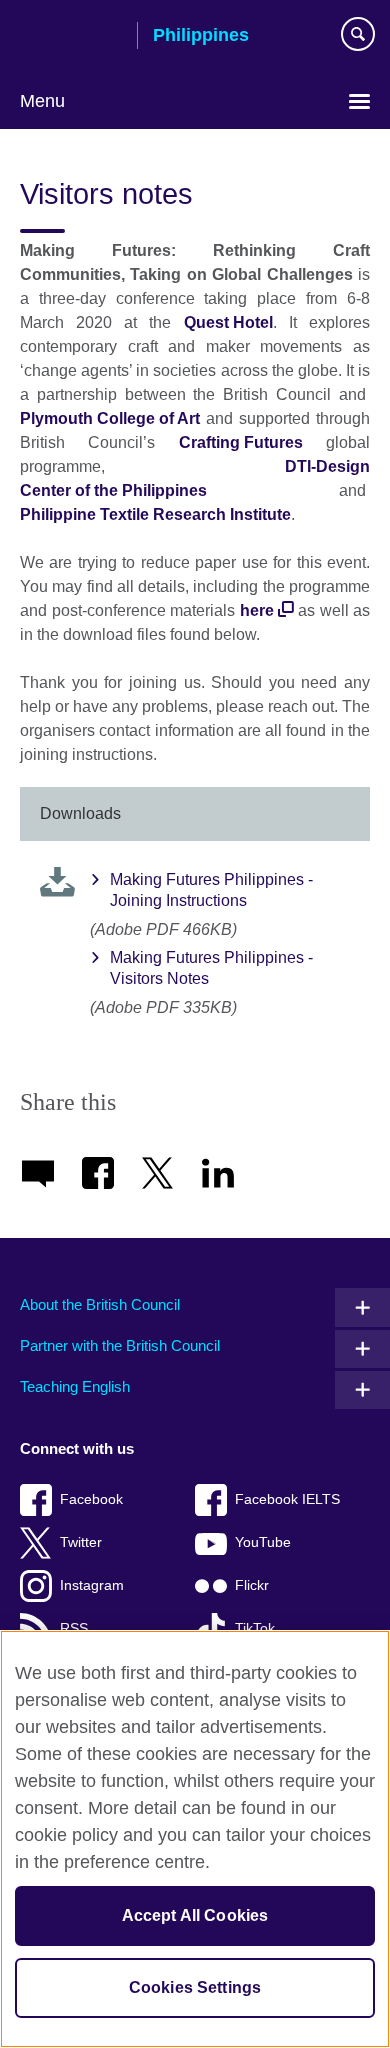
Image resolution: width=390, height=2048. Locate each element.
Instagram (92, 1585)
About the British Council (100, 1304)
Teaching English (75, 1386)
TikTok (255, 1628)
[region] (195, 1839)
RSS (74, 1628)
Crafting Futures (241, 442)
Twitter (81, 1542)
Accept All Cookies (195, 1915)
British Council (71, 37)
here (259, 610)
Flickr (252, 1585)
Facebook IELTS (287, 1499)
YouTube (263, 1542)
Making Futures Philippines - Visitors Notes (211, 968)
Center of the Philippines (113, 490)
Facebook (91, 1499)
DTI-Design (327, 466)
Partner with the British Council (120, 1345)
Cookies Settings (195, 1987)
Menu (42, 101)
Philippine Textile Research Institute (155, 514)
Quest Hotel (228, 322)
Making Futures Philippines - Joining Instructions (211, 890)
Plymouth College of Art (110, 418)
